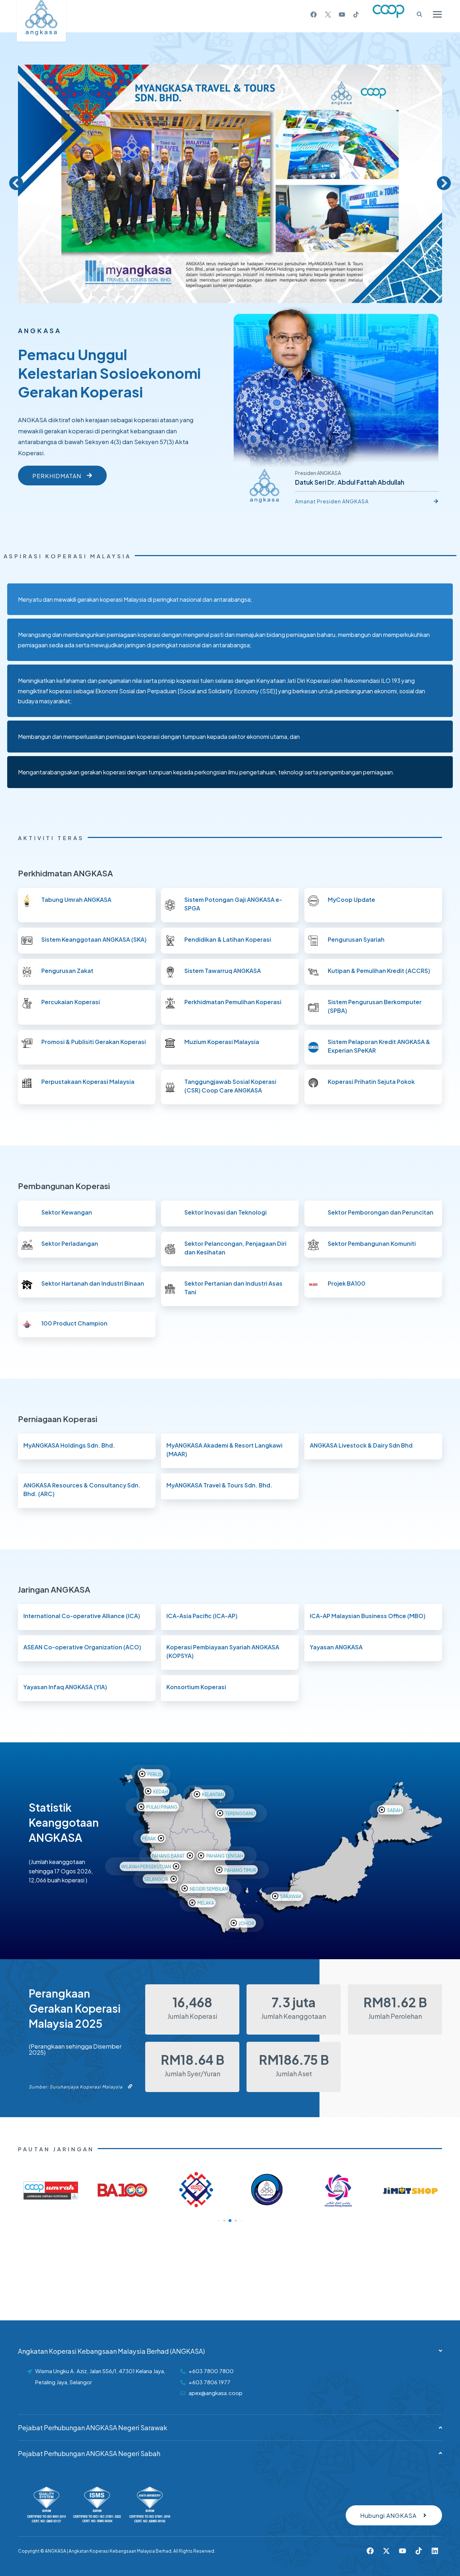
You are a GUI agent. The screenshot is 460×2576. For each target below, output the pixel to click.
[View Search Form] (417, 14)
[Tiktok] (419, 2551)
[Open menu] (437, 14)
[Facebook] (314, 14)
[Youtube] (402, 2551)
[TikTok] (356, 14)
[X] (328, 14)
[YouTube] (342, 14)
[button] (16, 183)
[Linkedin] (435, 2551)
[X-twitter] (386, 2551)
